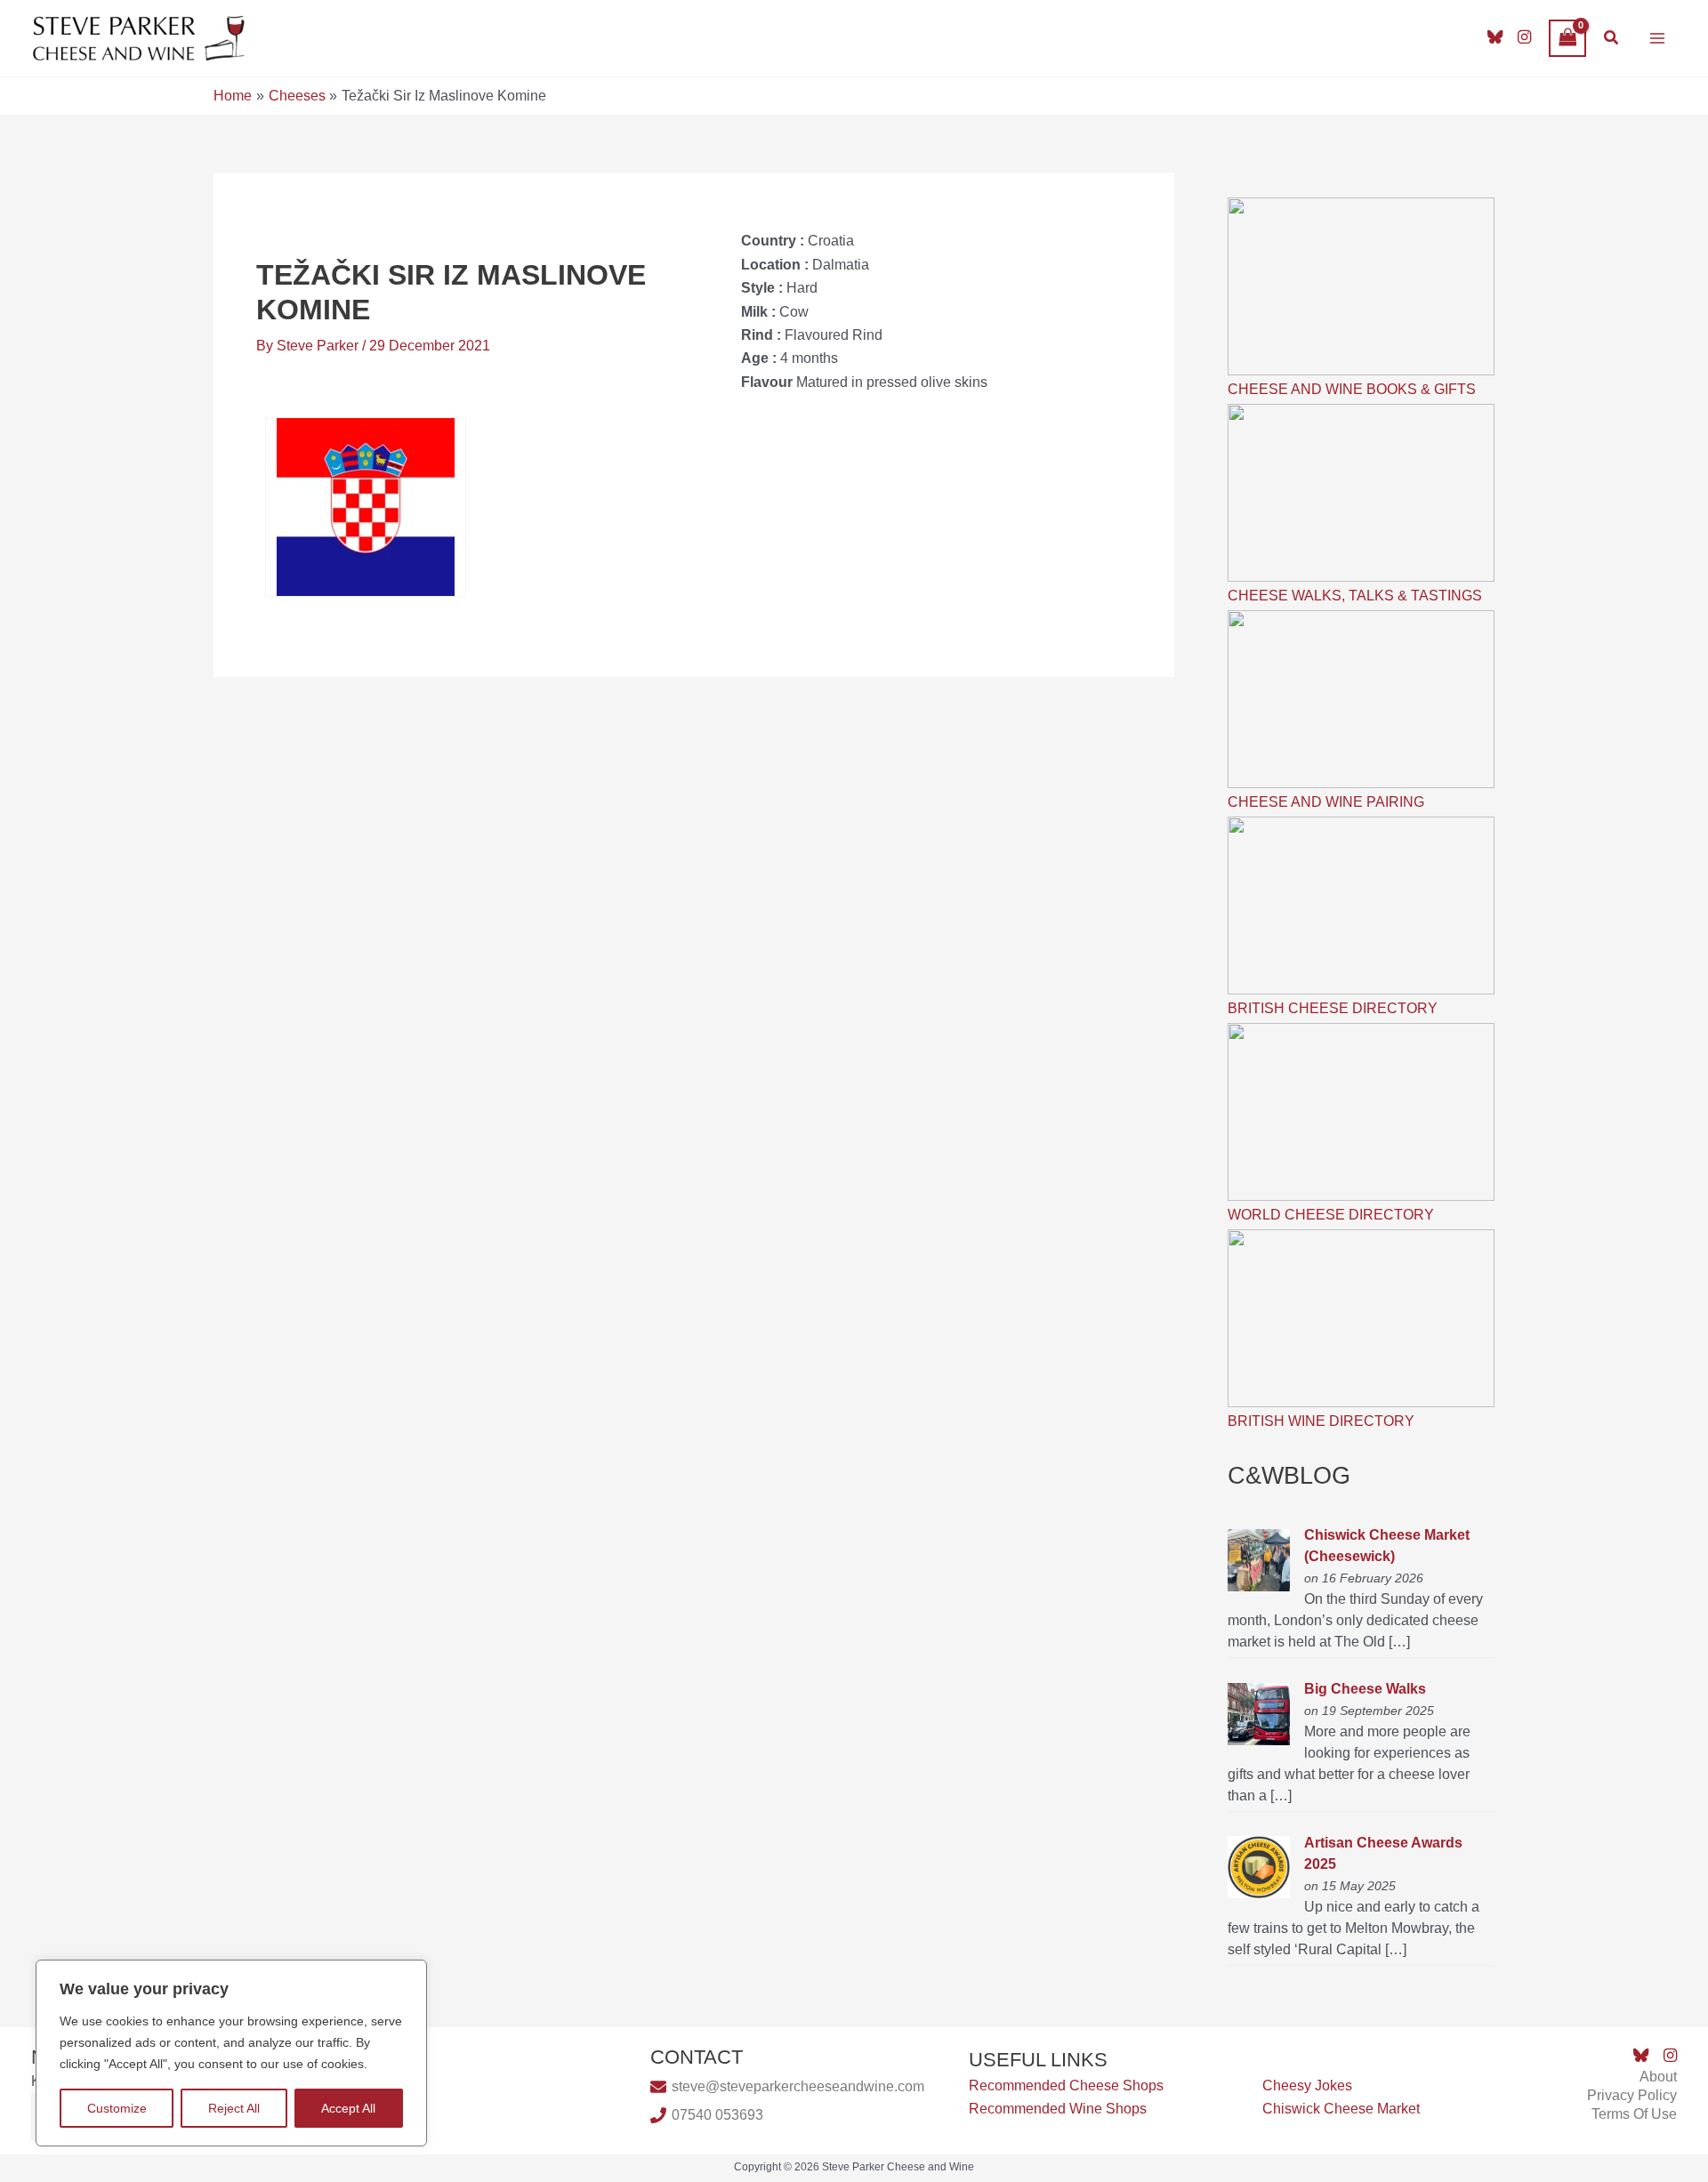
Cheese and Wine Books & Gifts (1352, 389)
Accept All (348, 2108)
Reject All (234, 2108)
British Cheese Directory (1333, 1008)
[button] (1612, 38)
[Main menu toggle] (1657, 38)
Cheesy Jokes (1307, 2085)
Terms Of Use (1634, 2114)
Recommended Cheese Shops (1066, 2085)
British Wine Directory (1321, 1421)
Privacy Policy (1632, 2095)
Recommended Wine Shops (1058, 2109)
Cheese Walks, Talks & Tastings (1355, 596)
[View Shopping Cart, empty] (1567, 38)
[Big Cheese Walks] (1259, 1713)
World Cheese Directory (1331, 1215)
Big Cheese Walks (1365, 1689)
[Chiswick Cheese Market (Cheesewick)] (1259, 1559)
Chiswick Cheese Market (1341, 2109)
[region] (231, 2053)
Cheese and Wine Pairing (1326, 802)
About (1658, 2077)
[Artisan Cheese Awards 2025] (1259, 1867)
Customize (117, 2108)
